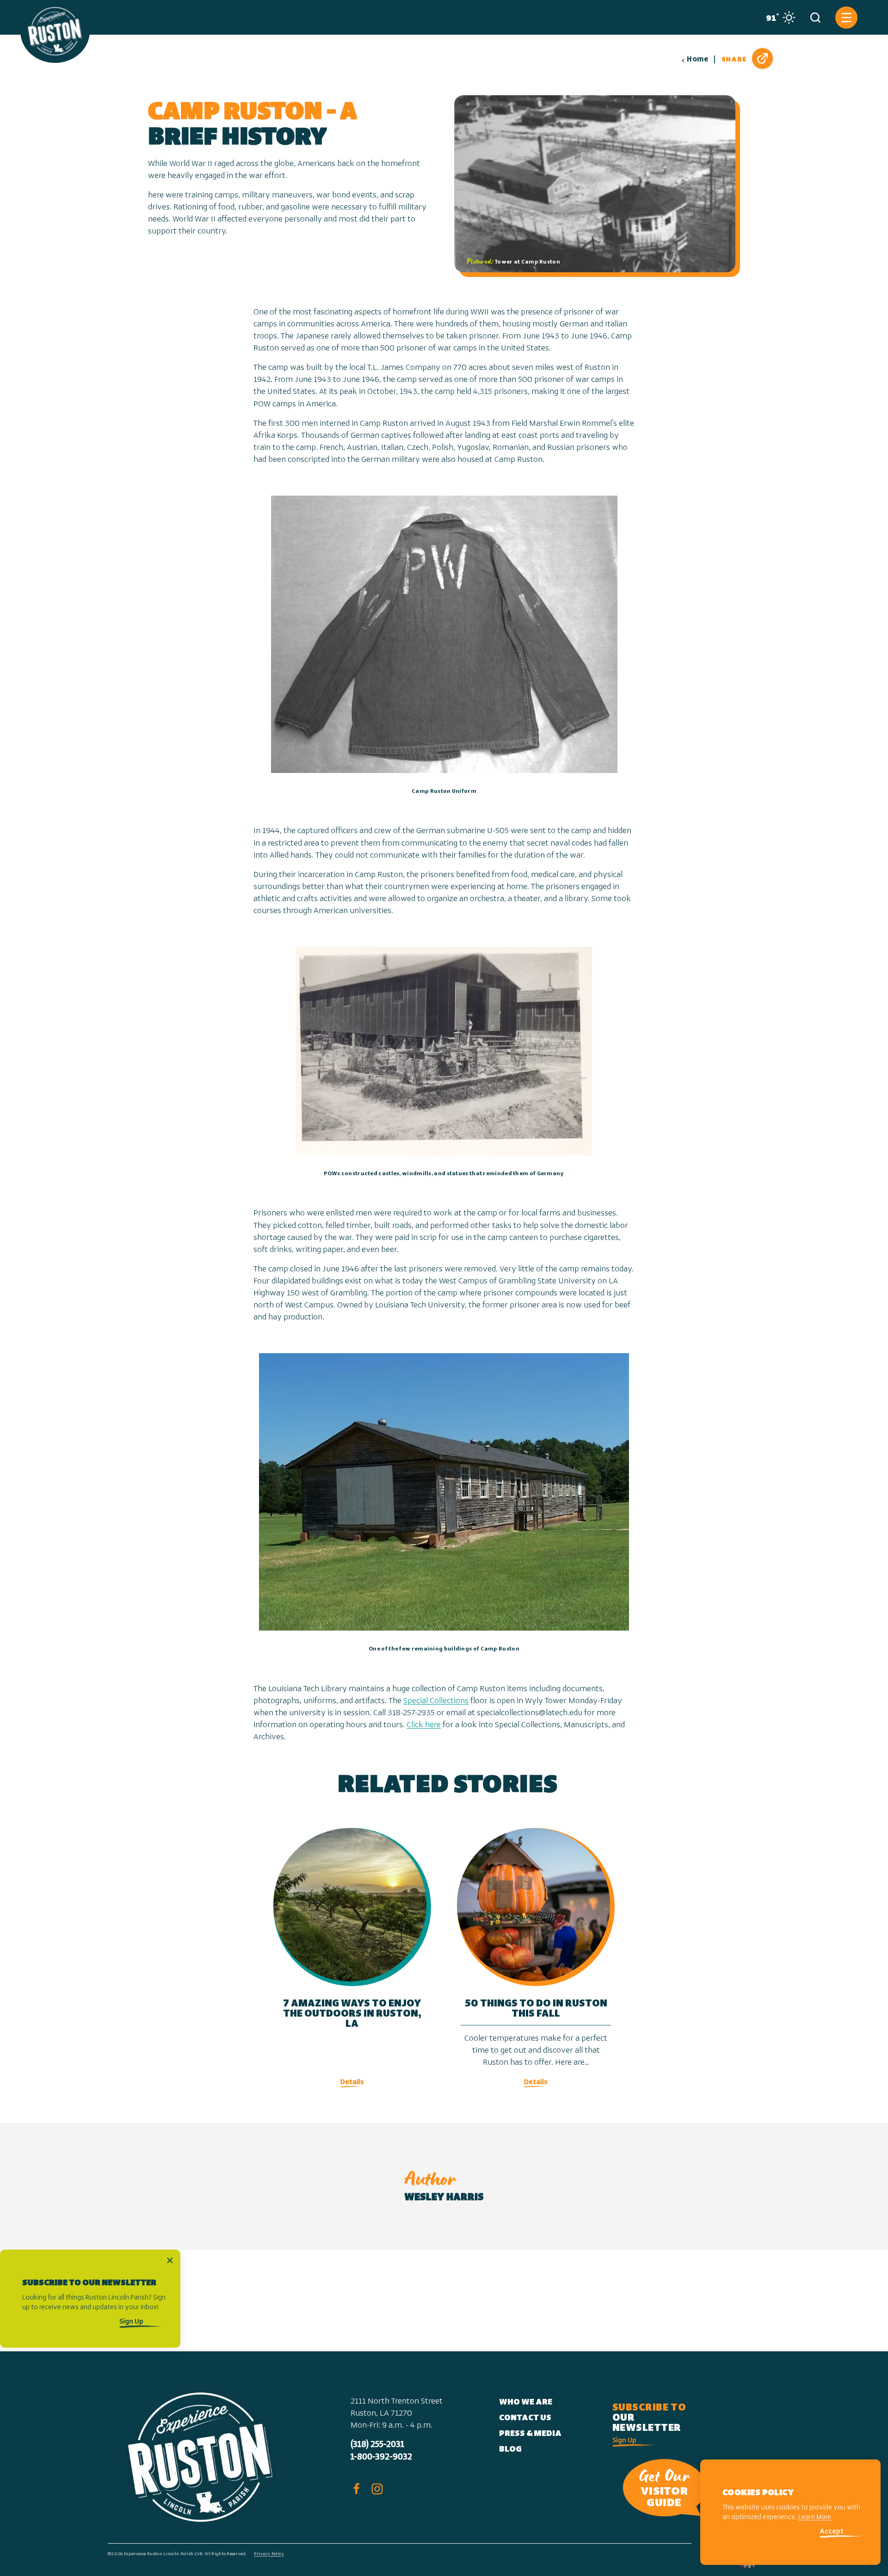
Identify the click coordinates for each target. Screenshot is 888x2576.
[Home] (55, 31)
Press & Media (530, 2434)
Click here (424, 1725)
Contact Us (525, 2418)
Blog (510, 2450)
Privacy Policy (269, 2554)
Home (697, 60)
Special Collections (436, 1701)
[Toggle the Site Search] (815, 18)
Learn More (815, 2518)
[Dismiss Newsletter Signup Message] (170, 2260)
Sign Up (131, 2322)
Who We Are (526, 2403)
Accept (832, 2532)
